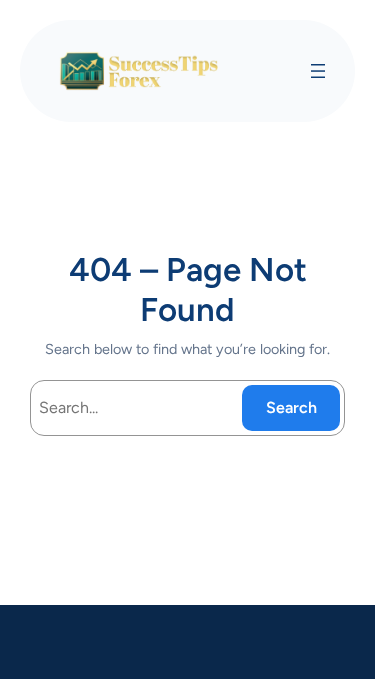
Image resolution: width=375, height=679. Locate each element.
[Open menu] (318, 71)
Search (291, 407)
